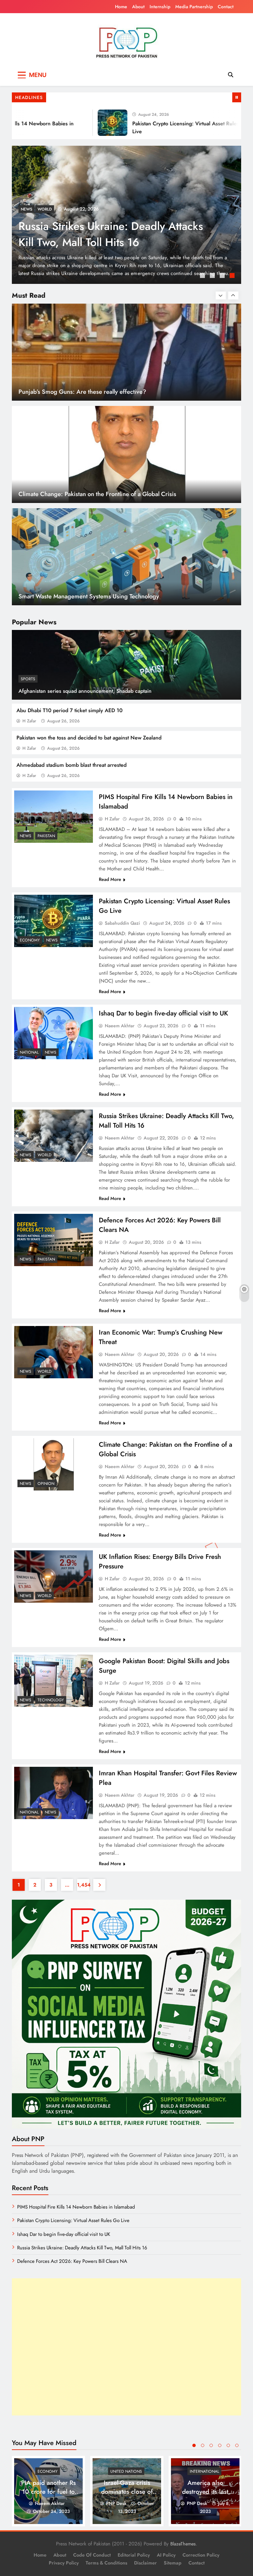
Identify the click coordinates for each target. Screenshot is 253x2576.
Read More (110, 879)
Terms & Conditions (106, 2563)
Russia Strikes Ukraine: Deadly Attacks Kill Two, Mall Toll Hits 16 (82, 2248)
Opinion (46, 1484)
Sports (28, 679)
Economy (30, 940)
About (138, 7)
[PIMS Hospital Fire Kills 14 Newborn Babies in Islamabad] (54, 817)
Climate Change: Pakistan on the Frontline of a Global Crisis (97, 392)
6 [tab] (237, 2445)
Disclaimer (145, 2563)
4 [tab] (233, 276)
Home (121, 7)
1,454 (83, 1885)
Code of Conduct (92, 2555)
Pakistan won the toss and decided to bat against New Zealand (89, 738)
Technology (51, 1700)
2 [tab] (213, 276)
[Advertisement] (126, 2347)
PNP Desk (116, 2503)
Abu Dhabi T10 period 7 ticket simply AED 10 (70, 710)
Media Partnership (194, 7)
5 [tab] (228, 2445)
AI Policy (166, 2555)
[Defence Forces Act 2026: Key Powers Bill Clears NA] (54, 1240)
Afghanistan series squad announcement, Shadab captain (85, 691)
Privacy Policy (64, 2563)
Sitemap (173, 2563)
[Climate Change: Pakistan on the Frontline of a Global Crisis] (54, 1464)
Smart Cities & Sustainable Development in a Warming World (100, 596)
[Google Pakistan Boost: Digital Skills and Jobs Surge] (54, 1681)
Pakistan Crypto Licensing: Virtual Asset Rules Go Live (73, 2220)
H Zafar (29, 721)
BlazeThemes (183, 2544)
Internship (160, 7)
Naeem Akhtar (120, 1026)
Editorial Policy (134, 2555)
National (29, 1052)
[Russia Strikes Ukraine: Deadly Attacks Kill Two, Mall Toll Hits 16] (54, 1136)
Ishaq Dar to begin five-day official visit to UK (163, 1013)
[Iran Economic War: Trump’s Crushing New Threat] (54, 1352)
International (204, 2471)
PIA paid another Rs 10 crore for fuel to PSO (48, 2492)
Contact (226, 7)
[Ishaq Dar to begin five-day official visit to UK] (54, 1033)
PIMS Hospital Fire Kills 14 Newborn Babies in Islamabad (107, 234)
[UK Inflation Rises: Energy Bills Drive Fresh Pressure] (54, 1576)
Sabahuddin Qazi (122, 923)
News (27, 209)
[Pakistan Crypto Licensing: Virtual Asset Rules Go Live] (77, 123)
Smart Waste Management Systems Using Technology (89, 494)
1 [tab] (203, 276)
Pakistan (46, 209)
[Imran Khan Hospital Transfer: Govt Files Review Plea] (54, 1793)
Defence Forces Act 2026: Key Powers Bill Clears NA (72, 2261)
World (44, 1155)
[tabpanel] (126, 215)
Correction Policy (201, 2555)
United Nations (126, 2471)
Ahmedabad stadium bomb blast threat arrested (71, 765)
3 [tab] (223, 276)
